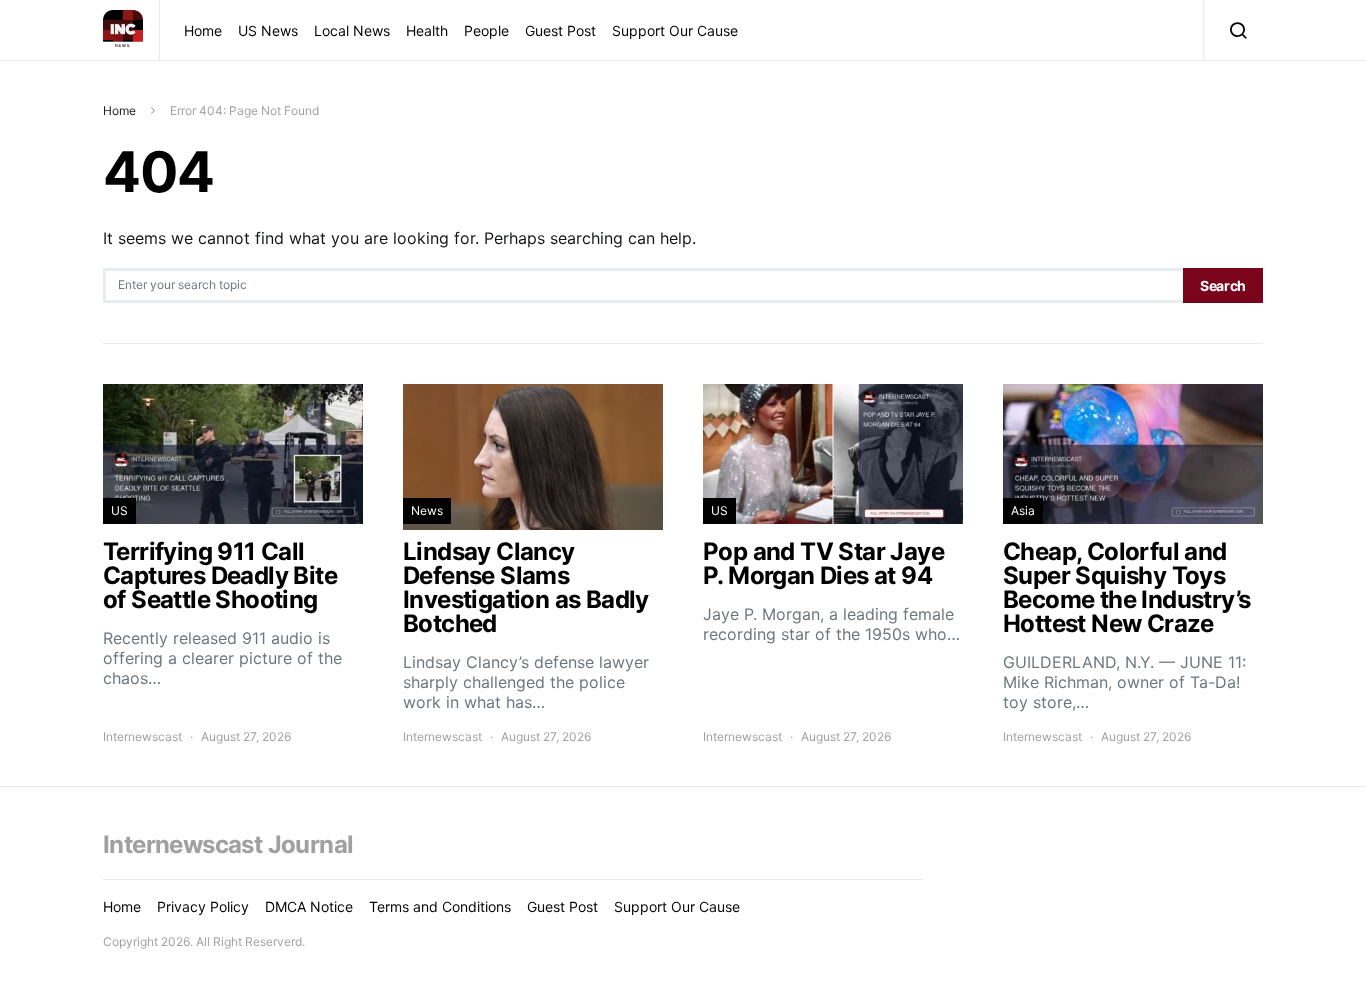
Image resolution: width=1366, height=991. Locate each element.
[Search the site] (1233, 30)
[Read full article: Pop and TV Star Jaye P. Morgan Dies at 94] (833, 565)
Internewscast (142, 736)
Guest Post (560, 30)
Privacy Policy (203, 906)
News (427, 510)
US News (268, 30)
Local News (352, 30)
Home (203, 30)
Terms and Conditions (440, 906)
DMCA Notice (309, 906)
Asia (1023, 510)
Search (1223, 285)
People (486, 30)
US (119, 510)
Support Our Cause (675, 30)
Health (427, 30)
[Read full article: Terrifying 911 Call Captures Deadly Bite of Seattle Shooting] (233, 565)
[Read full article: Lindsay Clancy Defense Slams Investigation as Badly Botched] (533, 565)
